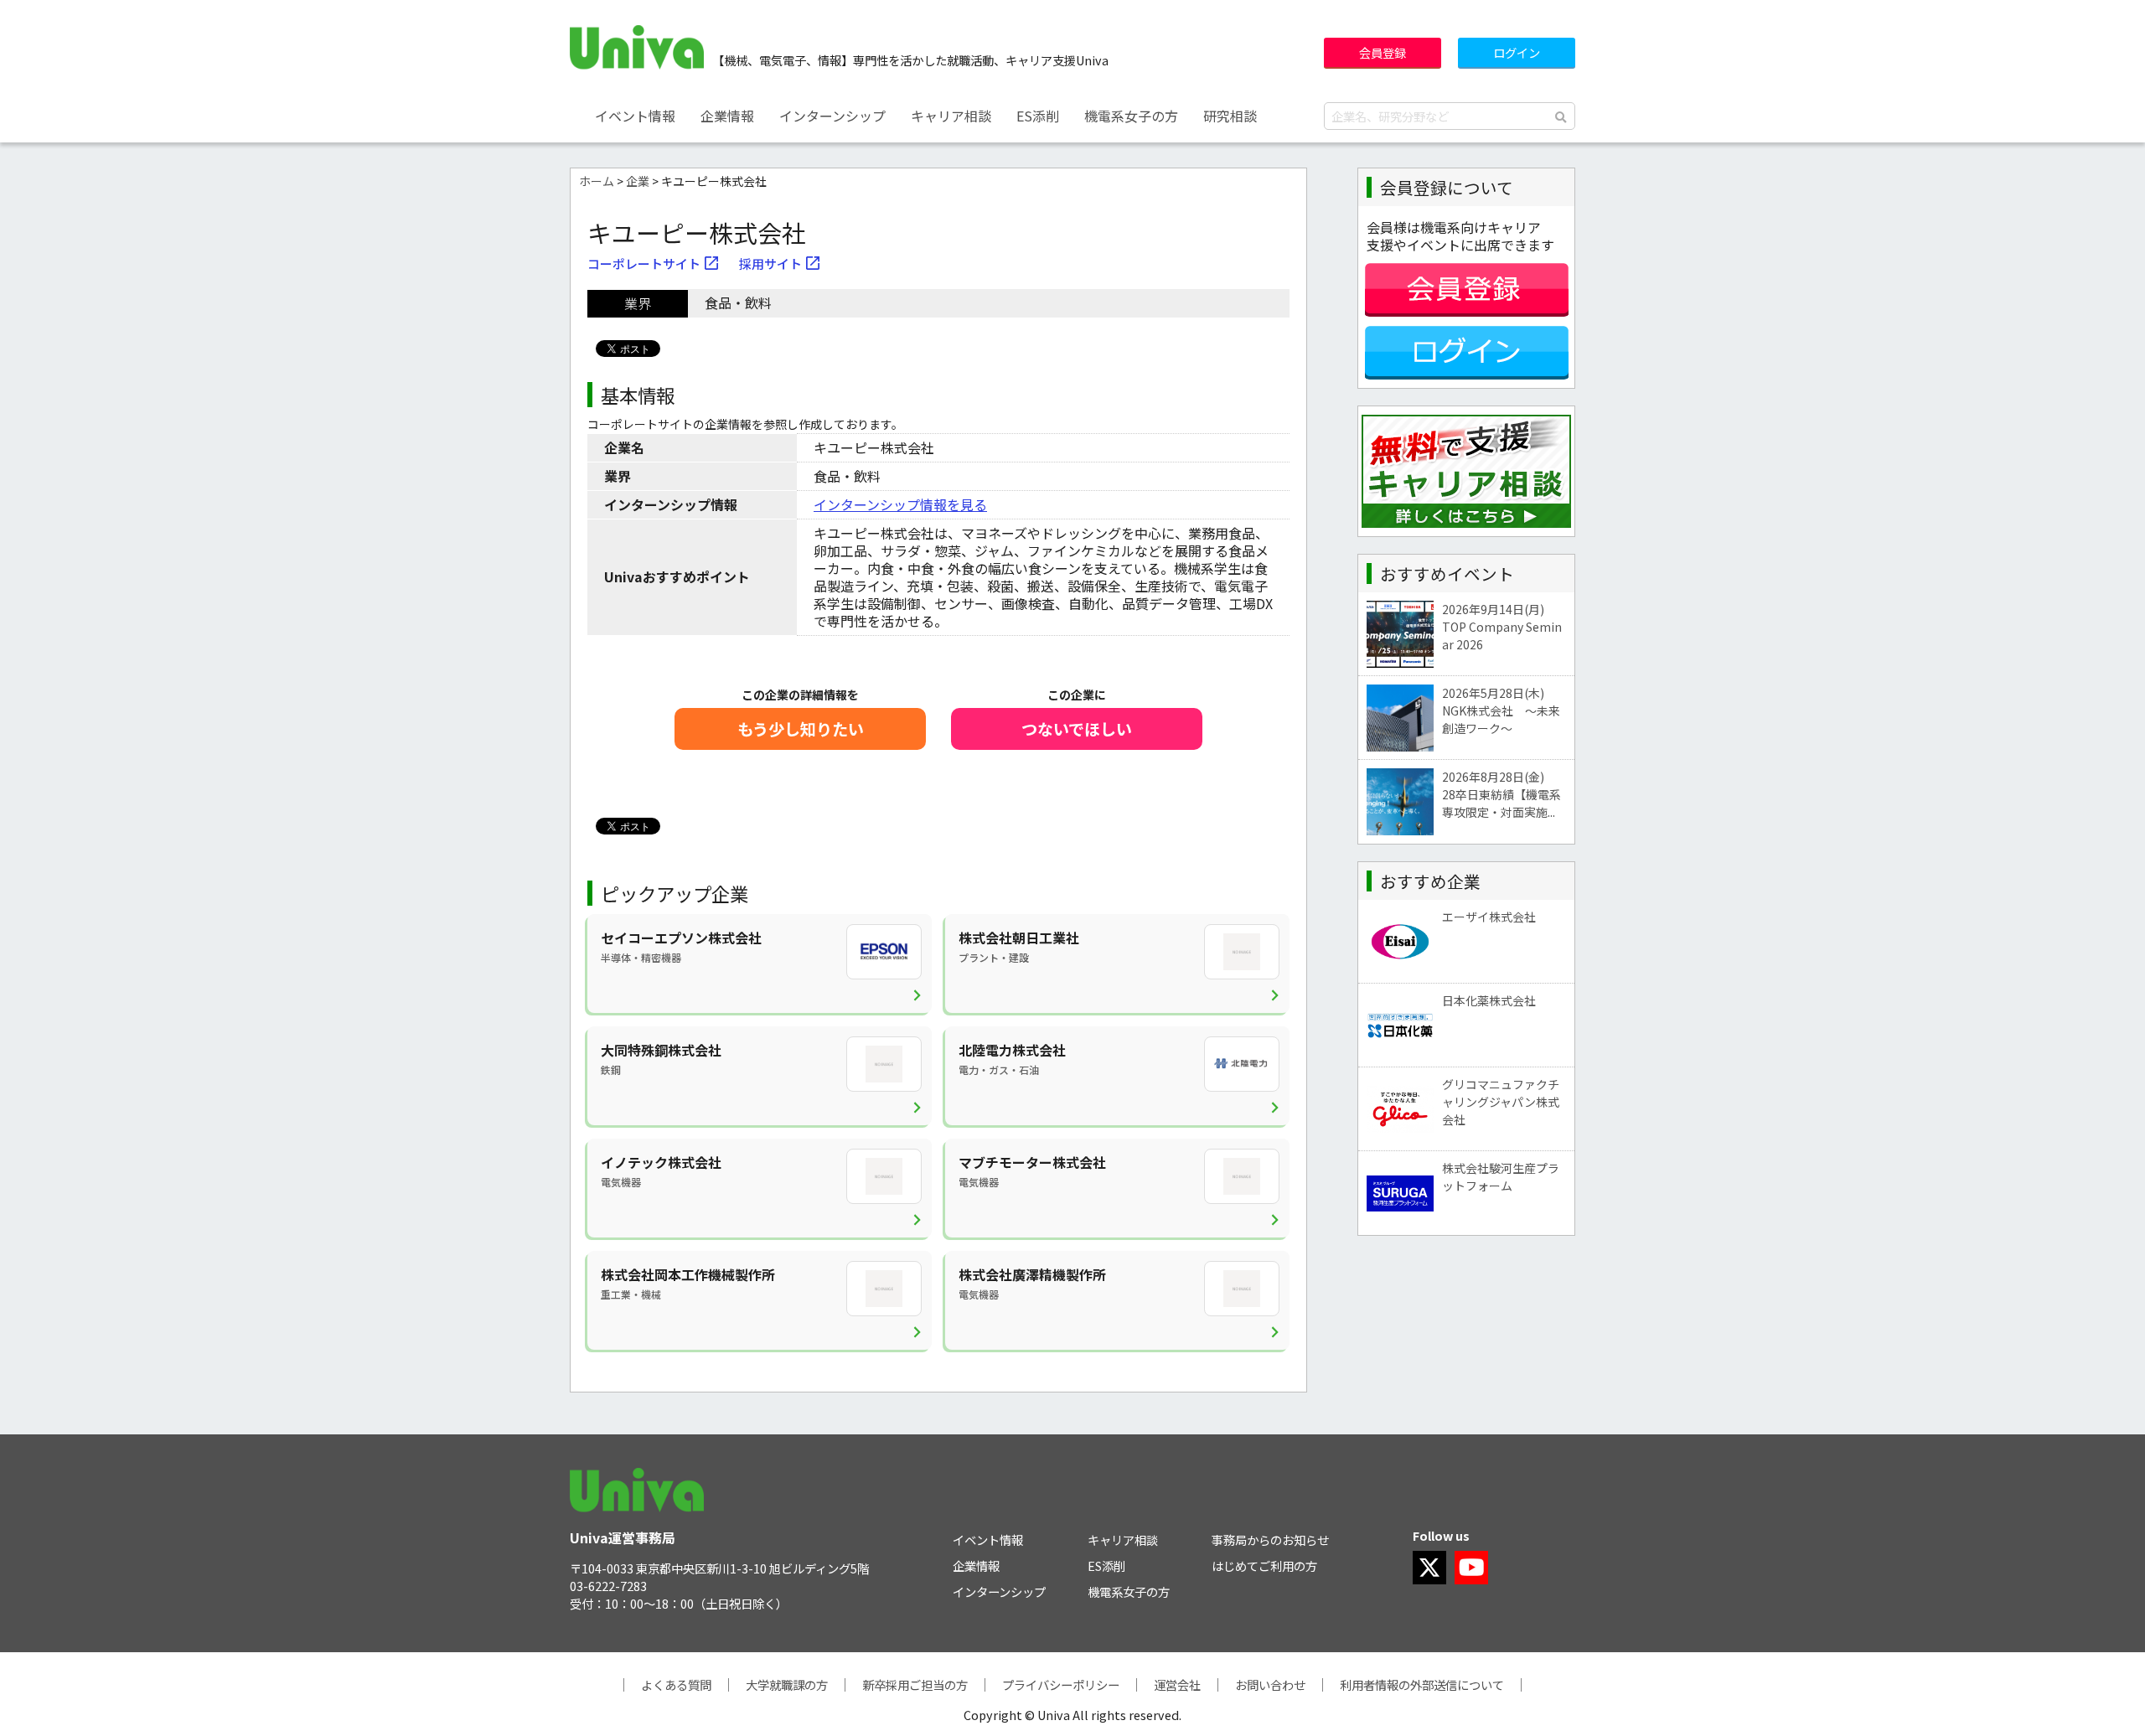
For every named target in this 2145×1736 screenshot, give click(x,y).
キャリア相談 (951, 116)
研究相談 (1230, 116)
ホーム (597, 181)
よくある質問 (676, 1684)
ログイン (1517, 52)
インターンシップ (832, 116)
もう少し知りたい (801, 729)
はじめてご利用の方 (1264, 1565)
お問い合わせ (1270, 1684)
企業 (638, 181)
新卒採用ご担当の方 (915, 1684)
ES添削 (1038, 116)
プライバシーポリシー (1061, 1684)
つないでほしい (1077, 729)
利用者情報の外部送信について (1422, 1684)
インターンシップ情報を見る (900, 504)
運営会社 (1177, 1684)
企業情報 (727, 116)
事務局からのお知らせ (1270, 1540)
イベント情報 (635, 116)
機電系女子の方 (1131, 116)
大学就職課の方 (787, 1684)
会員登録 (1383, 52)
